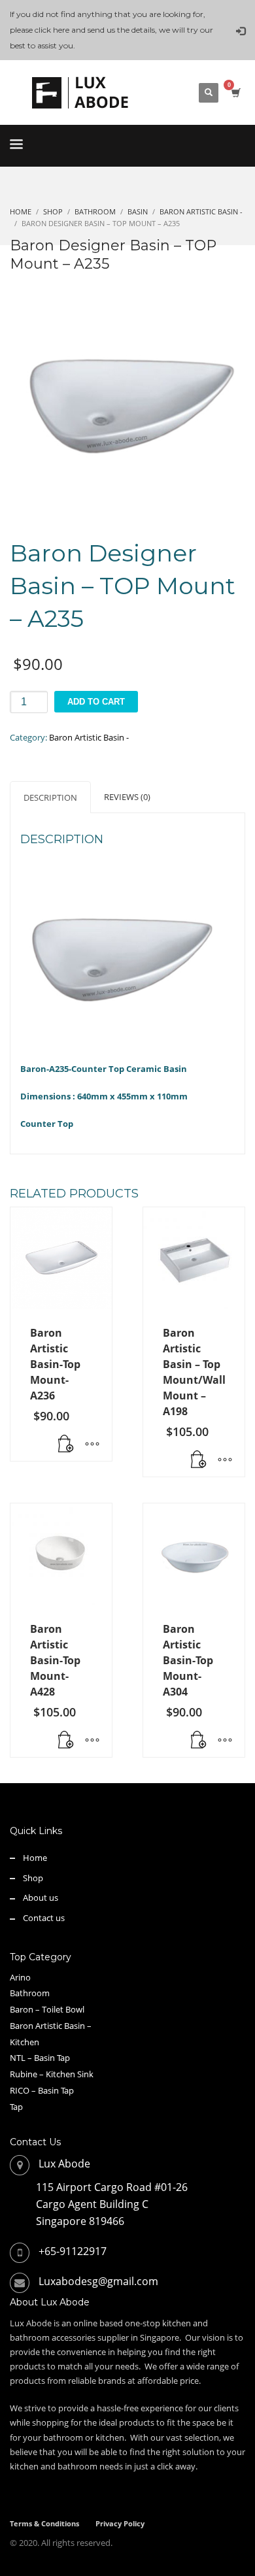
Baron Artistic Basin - (89, 737)
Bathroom (30, 1993)
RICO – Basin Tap (42, 2090)
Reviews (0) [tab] (127, 797)
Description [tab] (50, 797)
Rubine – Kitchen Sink (52, 2074)
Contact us (44, 1918)
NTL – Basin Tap (40, 2058)
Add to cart (96, 702)
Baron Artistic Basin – (51, 2026)
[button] (66, 1445)
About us (41, 1898)
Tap (16, 2107)
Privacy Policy (120, 2523)
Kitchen (25, 2042)
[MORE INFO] (92, 1445)
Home (35, 1858)
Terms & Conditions (44, 2523)
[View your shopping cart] (235, 92)
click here (52, 30)
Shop (33, 1878)
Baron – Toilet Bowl (47, 2009)
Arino (20, 1977)
